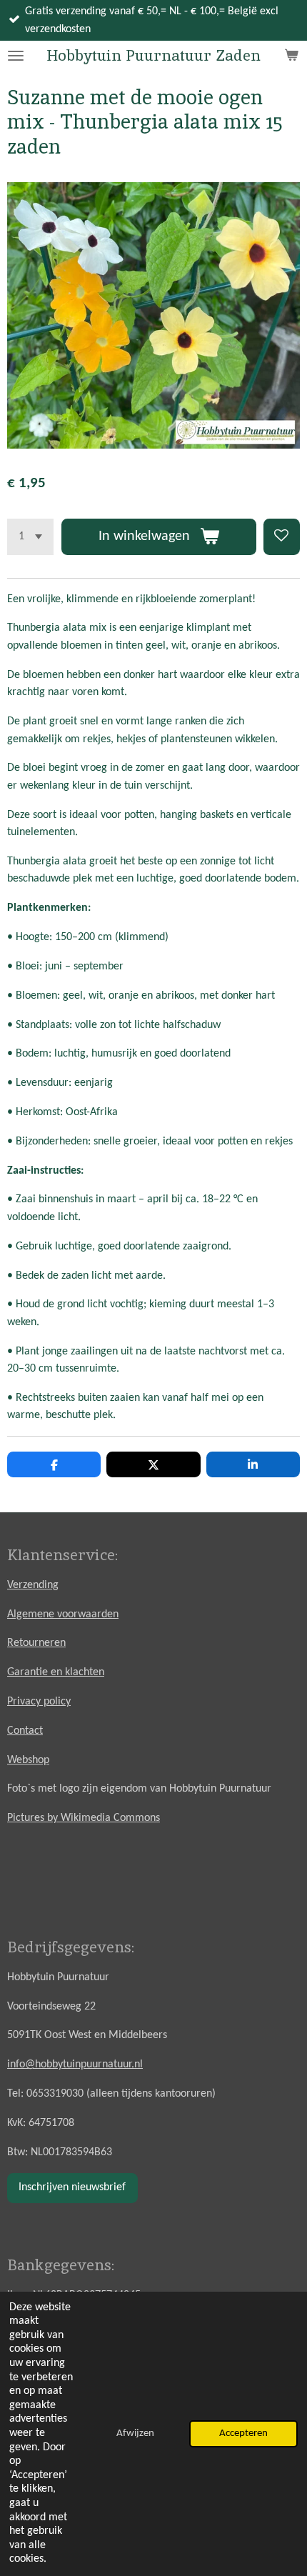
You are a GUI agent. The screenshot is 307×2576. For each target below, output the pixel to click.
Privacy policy (39, 1702)
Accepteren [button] (243, 2433)
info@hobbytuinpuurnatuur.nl (75, 2065)
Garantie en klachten (56, 1672)
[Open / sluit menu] (16, 56)
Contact (25, 1731)
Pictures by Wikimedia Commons (84, 1818)
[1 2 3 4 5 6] (30, 537)
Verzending (33, 1585)
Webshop (28, 1760)
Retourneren (36, 1643)
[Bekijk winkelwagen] (291, 56)
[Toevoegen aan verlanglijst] (282, 537)
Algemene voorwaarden (63, 1614)
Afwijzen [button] (135, 2433)
